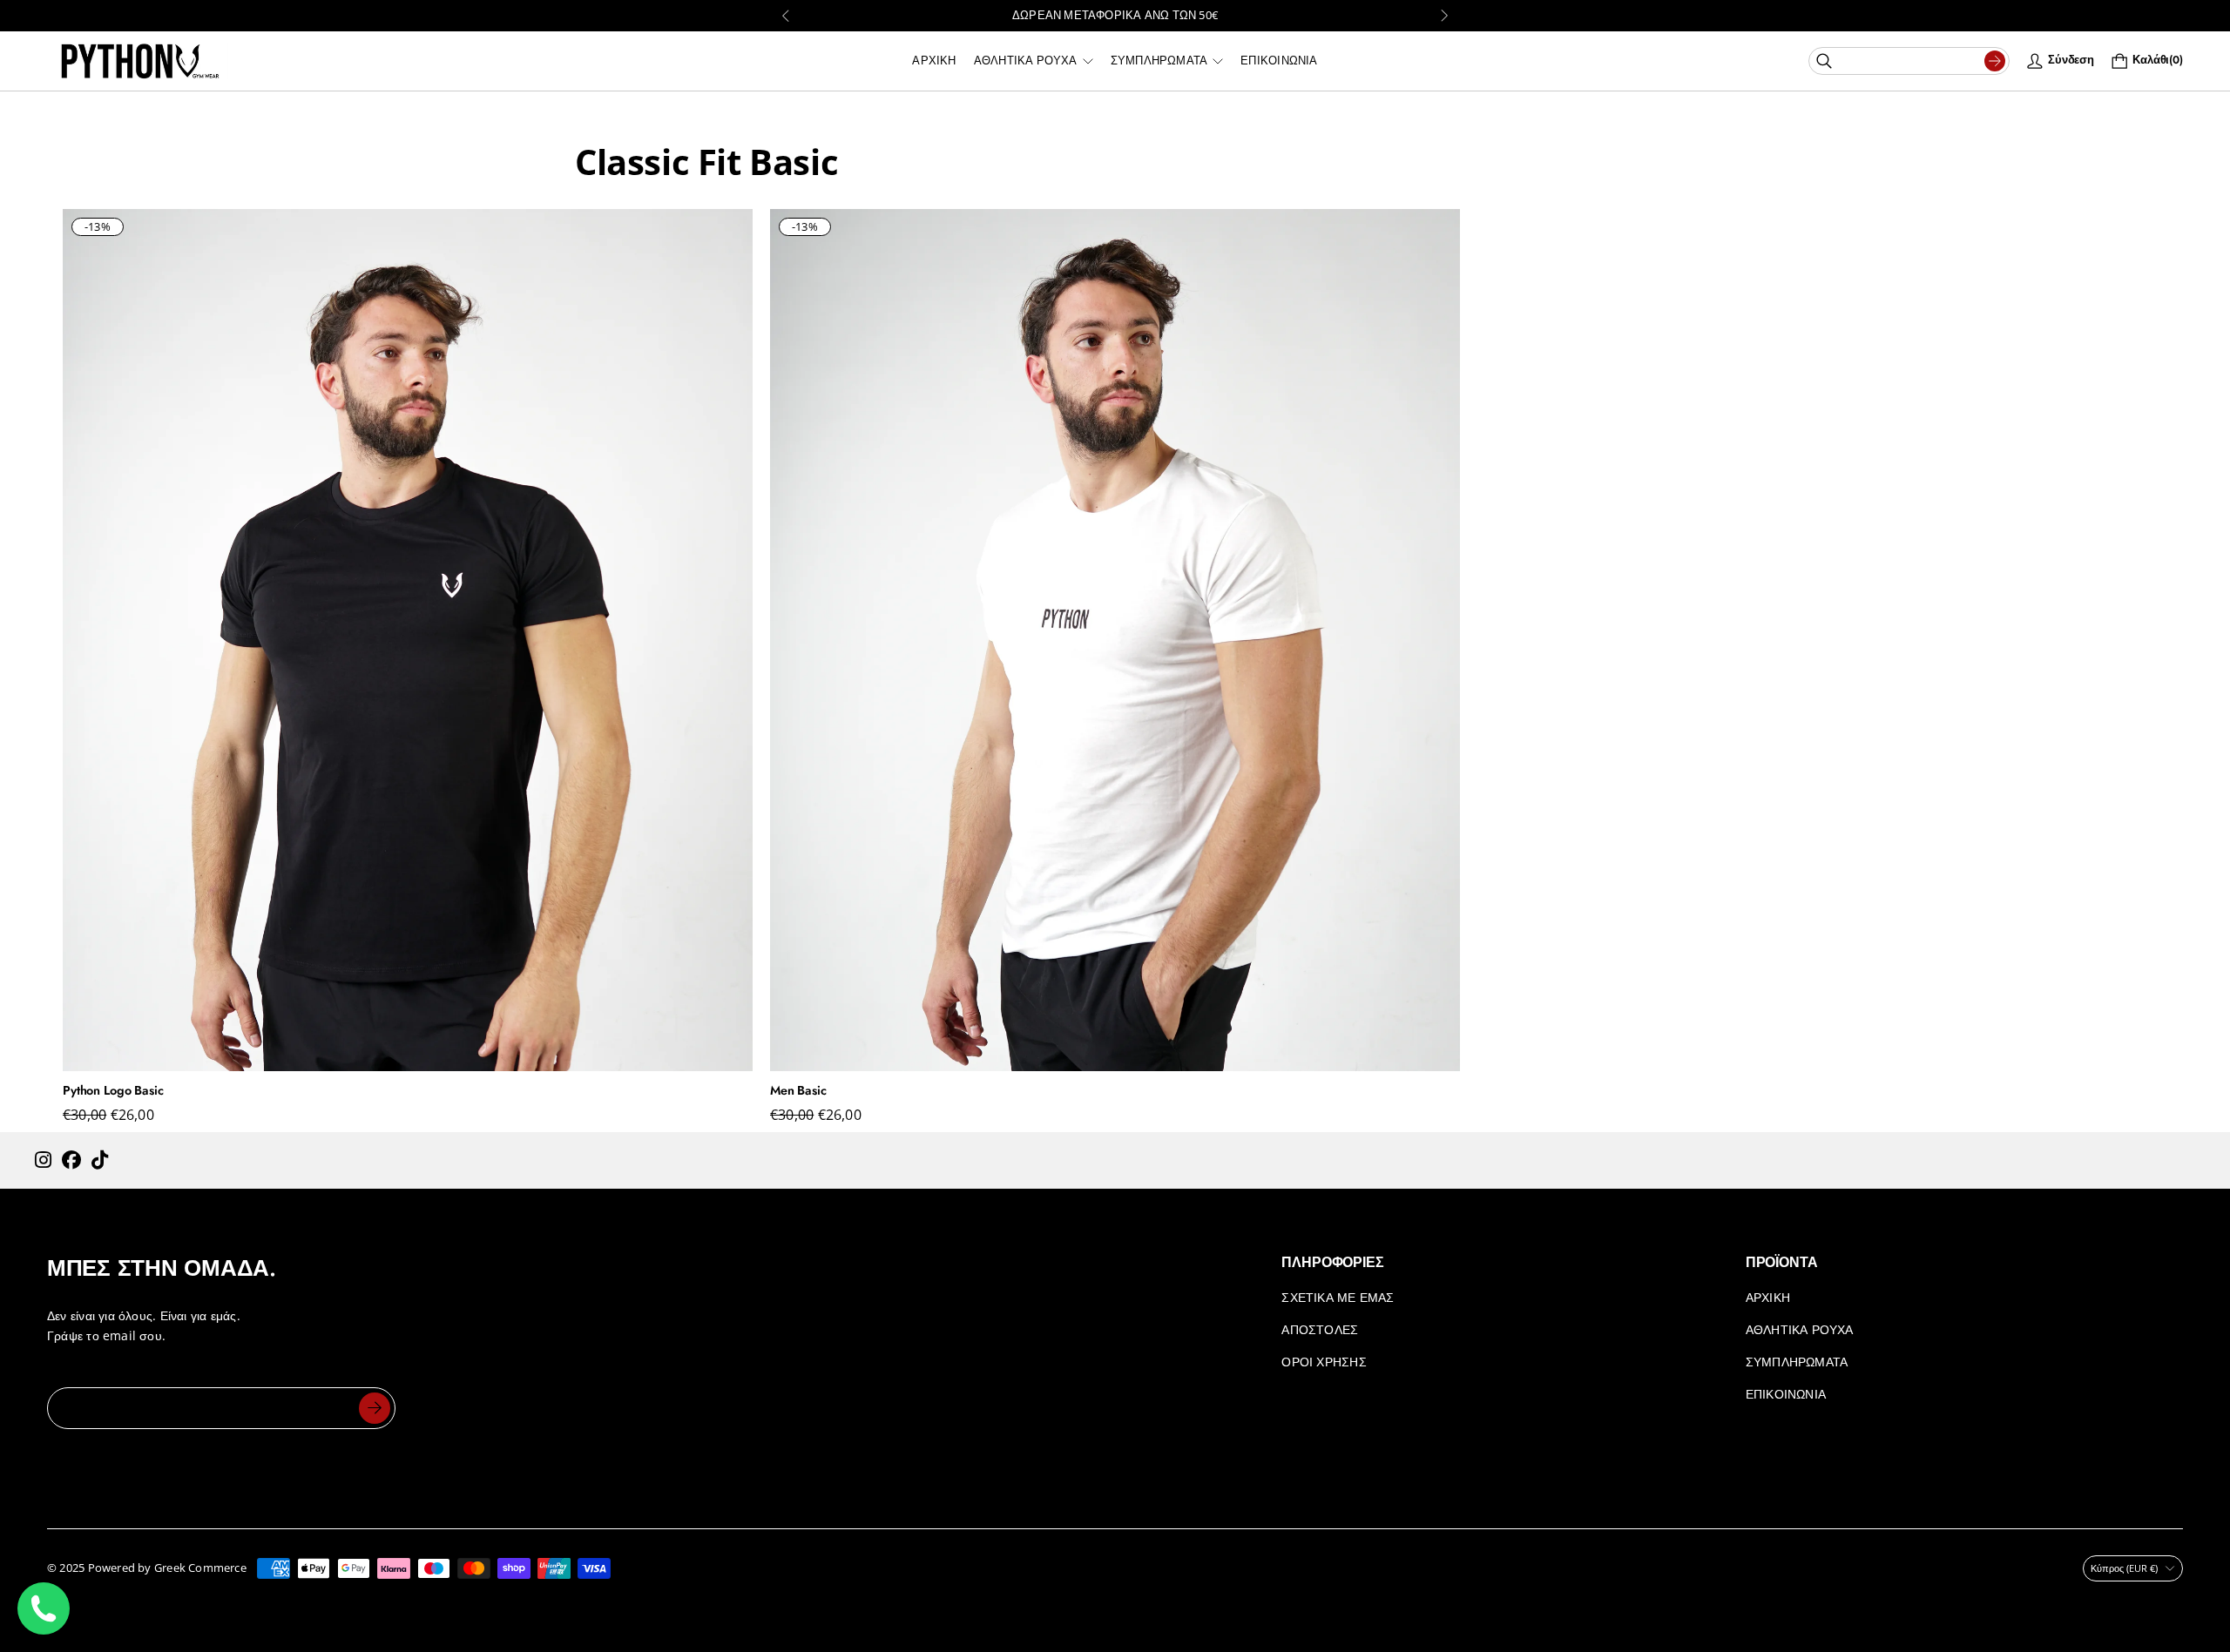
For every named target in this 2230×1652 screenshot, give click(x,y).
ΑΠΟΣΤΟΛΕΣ (1320, 1329)
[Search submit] (1995, 61)
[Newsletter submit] (375, 1408)
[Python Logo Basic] (408, 640)
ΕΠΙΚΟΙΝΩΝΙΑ (1786, 1394)
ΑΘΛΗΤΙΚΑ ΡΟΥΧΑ (1800, 1329)
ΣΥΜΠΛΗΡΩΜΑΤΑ (1797, 1362)
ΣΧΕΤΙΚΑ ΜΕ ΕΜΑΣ (1338, 1297)
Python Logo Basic (113, 1090)
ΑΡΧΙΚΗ (1768, 1297)
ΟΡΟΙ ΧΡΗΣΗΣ (1324, 1362)
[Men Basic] (1115, 640)
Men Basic (798, 1090)
